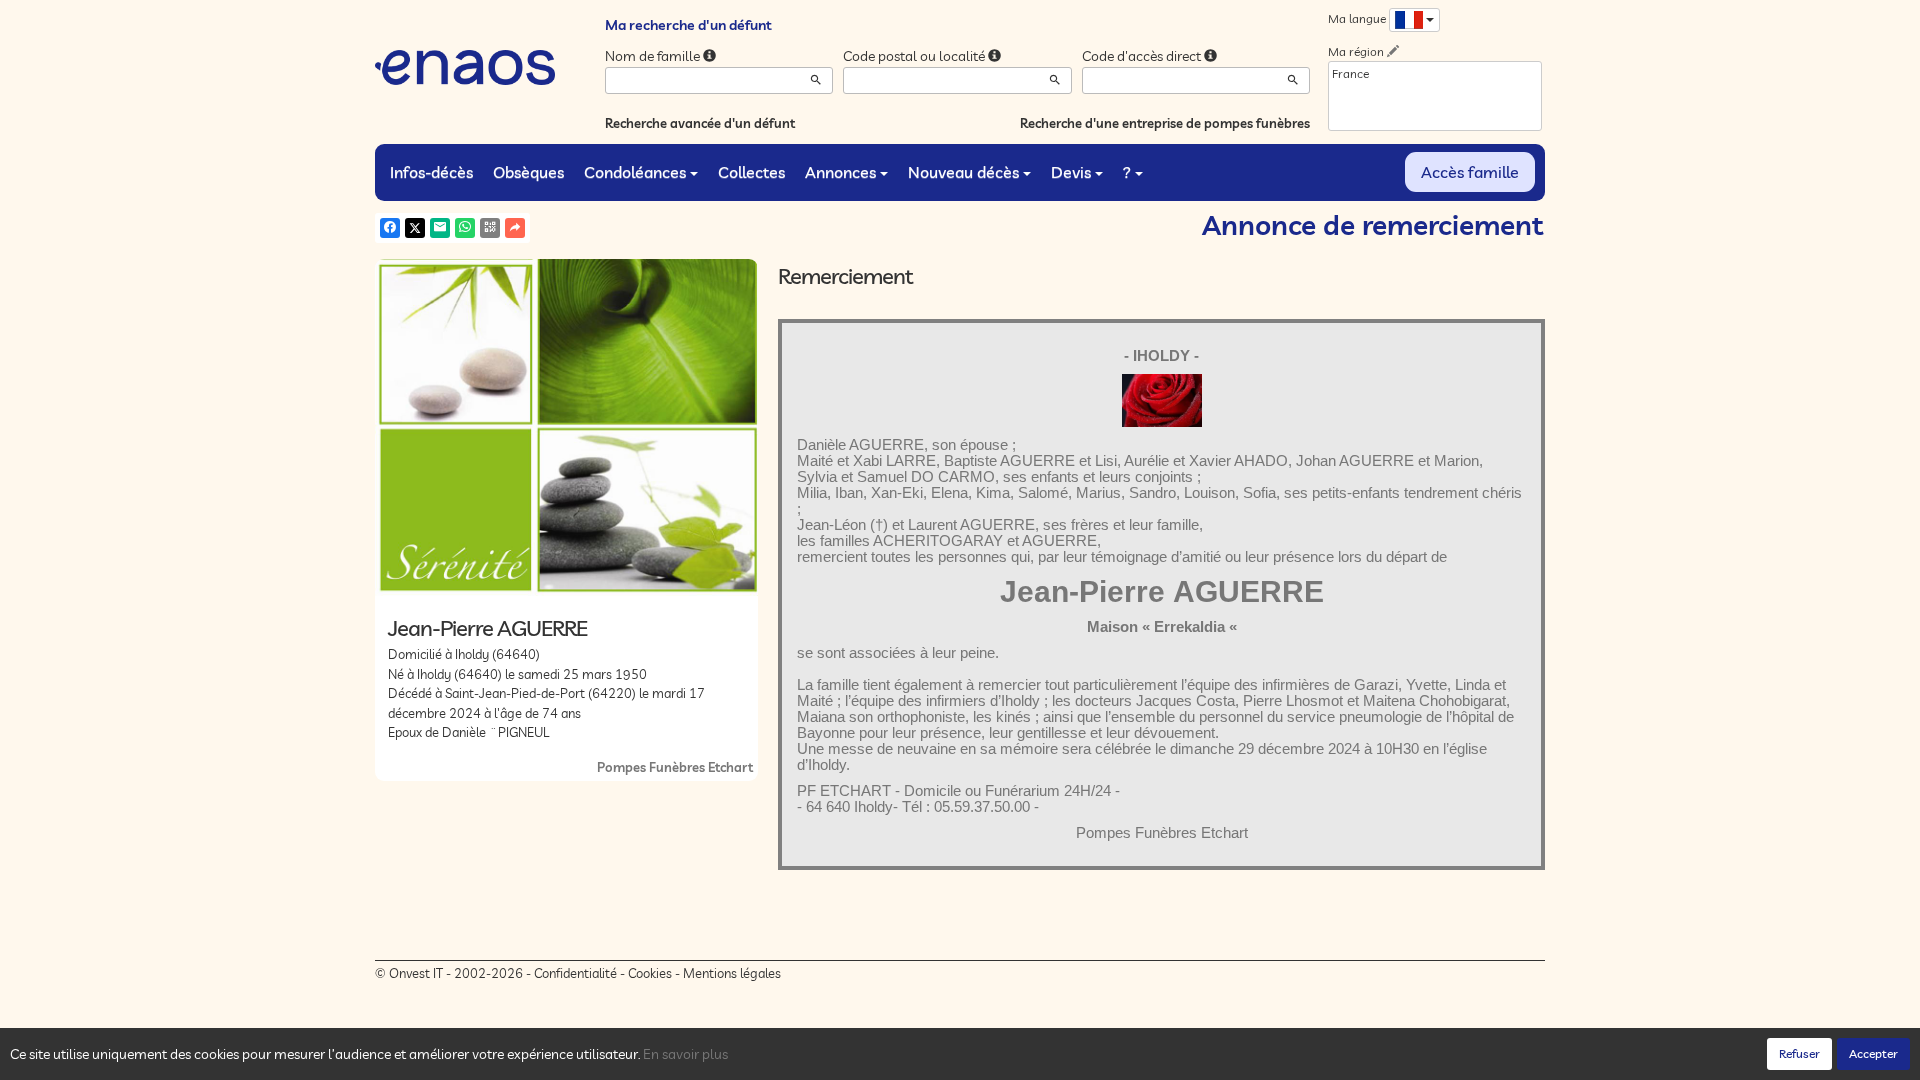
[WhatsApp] (465, 228)
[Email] (440, 228)
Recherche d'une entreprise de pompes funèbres (1165, 123)
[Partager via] (515, 228)
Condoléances (635, 172)
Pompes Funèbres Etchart (675, 767)
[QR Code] (490, 228)
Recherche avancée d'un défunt (700, 123)
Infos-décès (431, 172)
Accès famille (1470, 172)
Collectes (751, 172)
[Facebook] (390, 228)
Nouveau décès (963, 172)
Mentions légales (732, 973)
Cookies (650, 973)
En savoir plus (685, 1054)
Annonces (840, 172)
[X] (415, 228)
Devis (1071, 172)
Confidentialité (575, 973)
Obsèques (528, 172)
